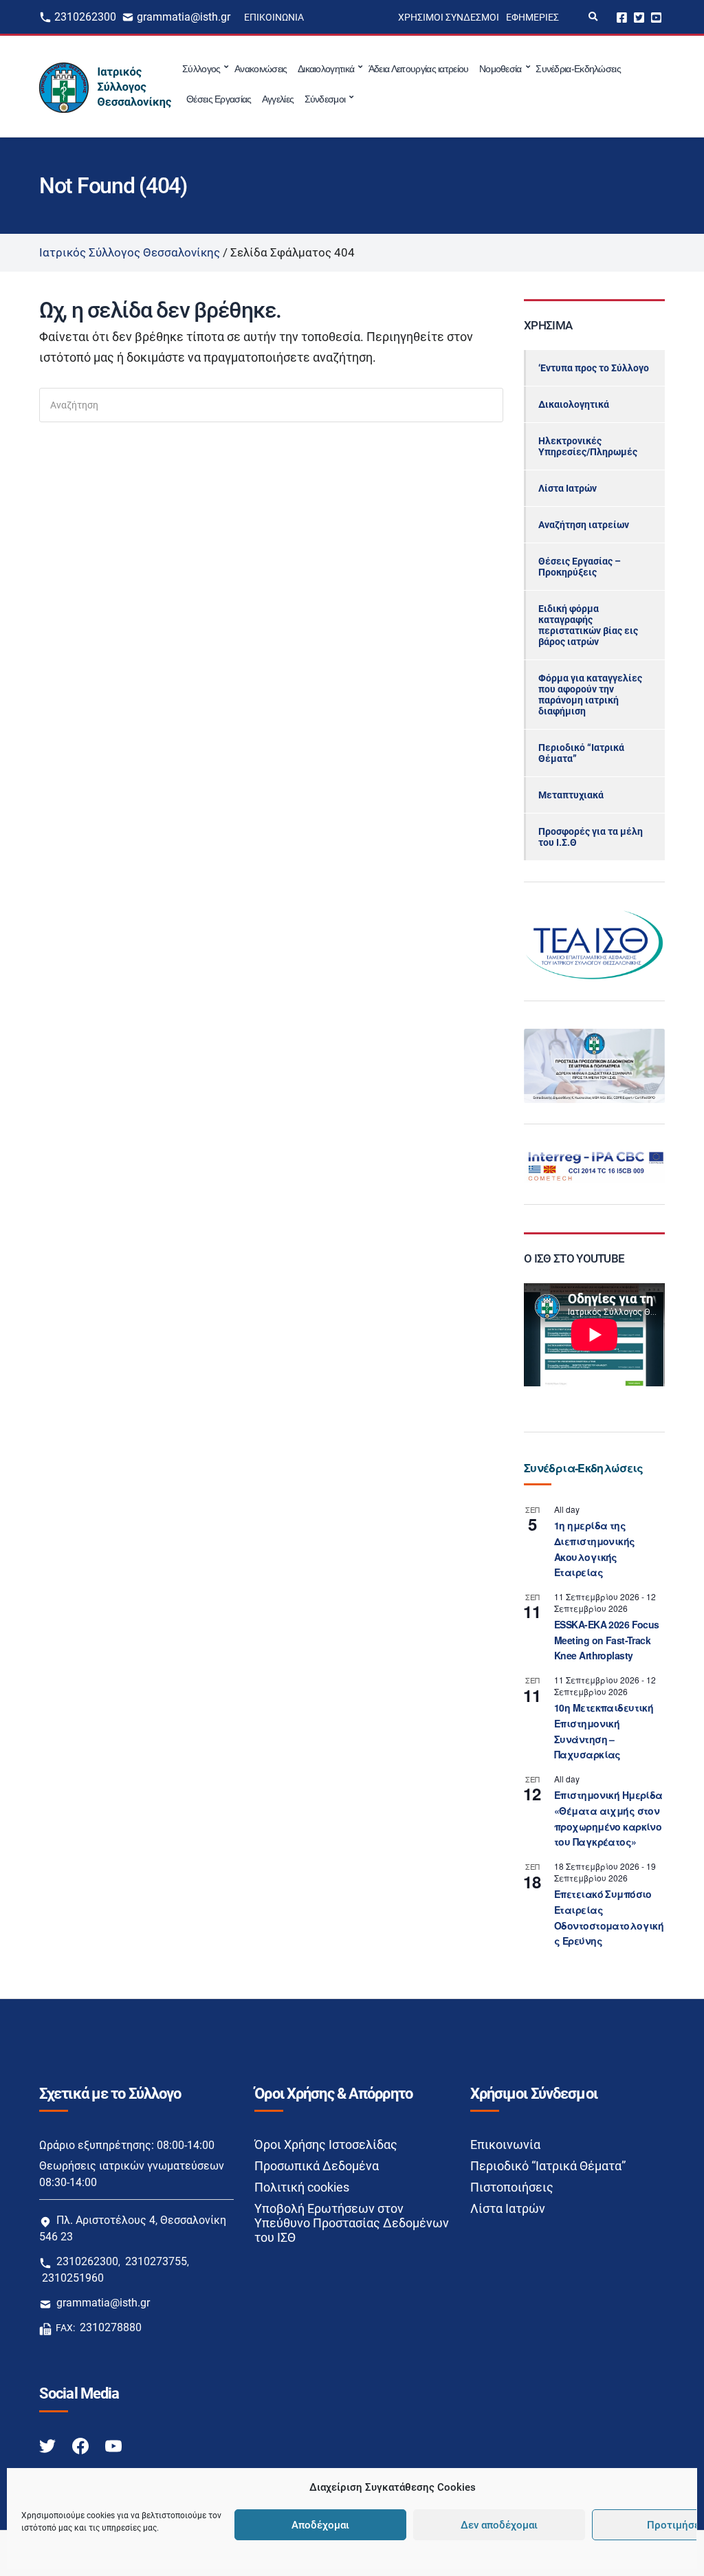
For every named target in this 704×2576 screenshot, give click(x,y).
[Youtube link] (113, 2446)
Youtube (656, 17)
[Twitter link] (49, 2446)
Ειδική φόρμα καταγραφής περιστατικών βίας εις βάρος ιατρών (588, 625)
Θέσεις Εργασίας (219, 99)
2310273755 (156, 2261)
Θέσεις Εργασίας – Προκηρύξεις (580, 567)
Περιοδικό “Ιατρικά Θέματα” (581, 753)
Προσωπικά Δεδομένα (317, 2166)
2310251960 (73, 2278)
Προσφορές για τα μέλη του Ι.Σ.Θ (591, 837)
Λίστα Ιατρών (568, 488)
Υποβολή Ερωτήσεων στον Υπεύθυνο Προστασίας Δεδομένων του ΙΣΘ (352, 2223)
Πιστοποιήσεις (512, 2187)
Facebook (622, 17)
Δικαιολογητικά (326, 69)
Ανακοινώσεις (261, 69)
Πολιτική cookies (302, 2187)
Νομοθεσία (500, 69)
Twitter (639, 17)
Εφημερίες (532, 17)
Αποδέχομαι (320, 2525)
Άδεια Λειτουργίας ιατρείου (419, 69)
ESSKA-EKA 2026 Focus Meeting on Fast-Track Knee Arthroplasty (607, 1640)
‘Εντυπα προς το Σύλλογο (594, 368)
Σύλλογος (201, 69)
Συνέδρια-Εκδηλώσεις (578, 69)
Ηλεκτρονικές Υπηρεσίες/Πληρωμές (588, 446)
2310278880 (111, 2327)
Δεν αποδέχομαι (499, 2525)
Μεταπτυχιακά (571, 795)
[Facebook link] (82, 2446)
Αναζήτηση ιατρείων (584, 525)
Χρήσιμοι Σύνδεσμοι (449, 17)
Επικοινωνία (274, 17)
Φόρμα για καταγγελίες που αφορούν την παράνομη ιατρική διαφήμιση (590, 695)
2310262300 (85, 17)
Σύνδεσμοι (325, 99)
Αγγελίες (278, 99)
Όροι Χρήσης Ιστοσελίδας (326, 2144)
